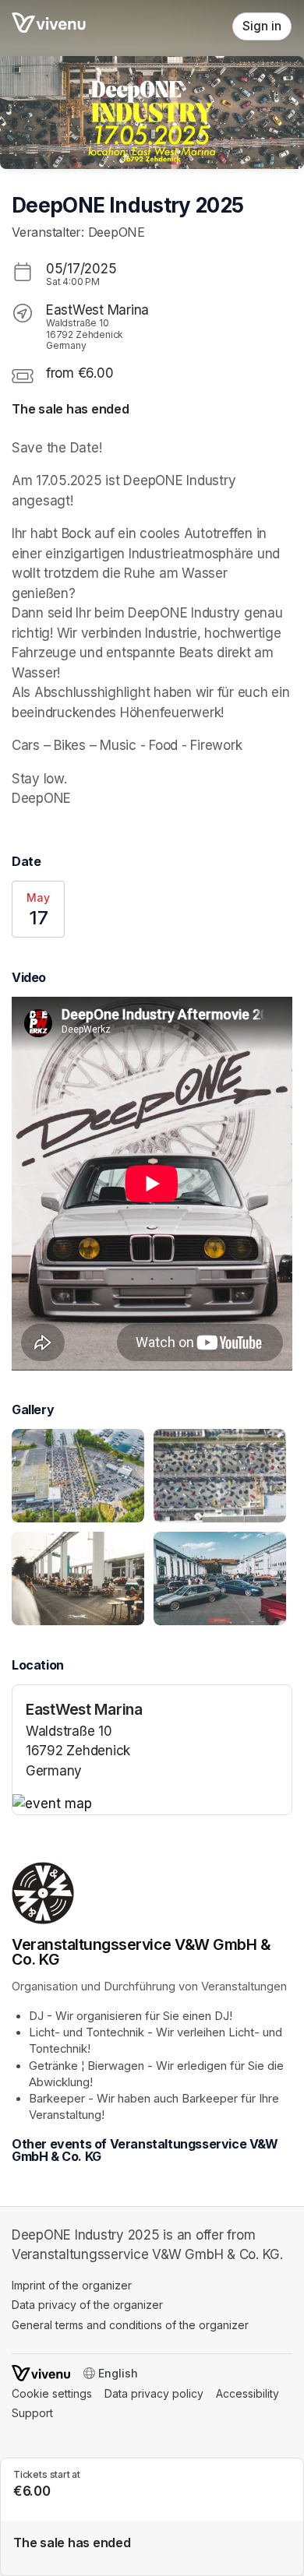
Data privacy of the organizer (87, 2305)
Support (32, 2413)
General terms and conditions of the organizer (130, 2325)
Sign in (262, 26)
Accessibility (247, 2393)
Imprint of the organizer (72, 2285)
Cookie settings (52, 2393)
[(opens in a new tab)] (152, 1804)
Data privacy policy (154, 2393)
